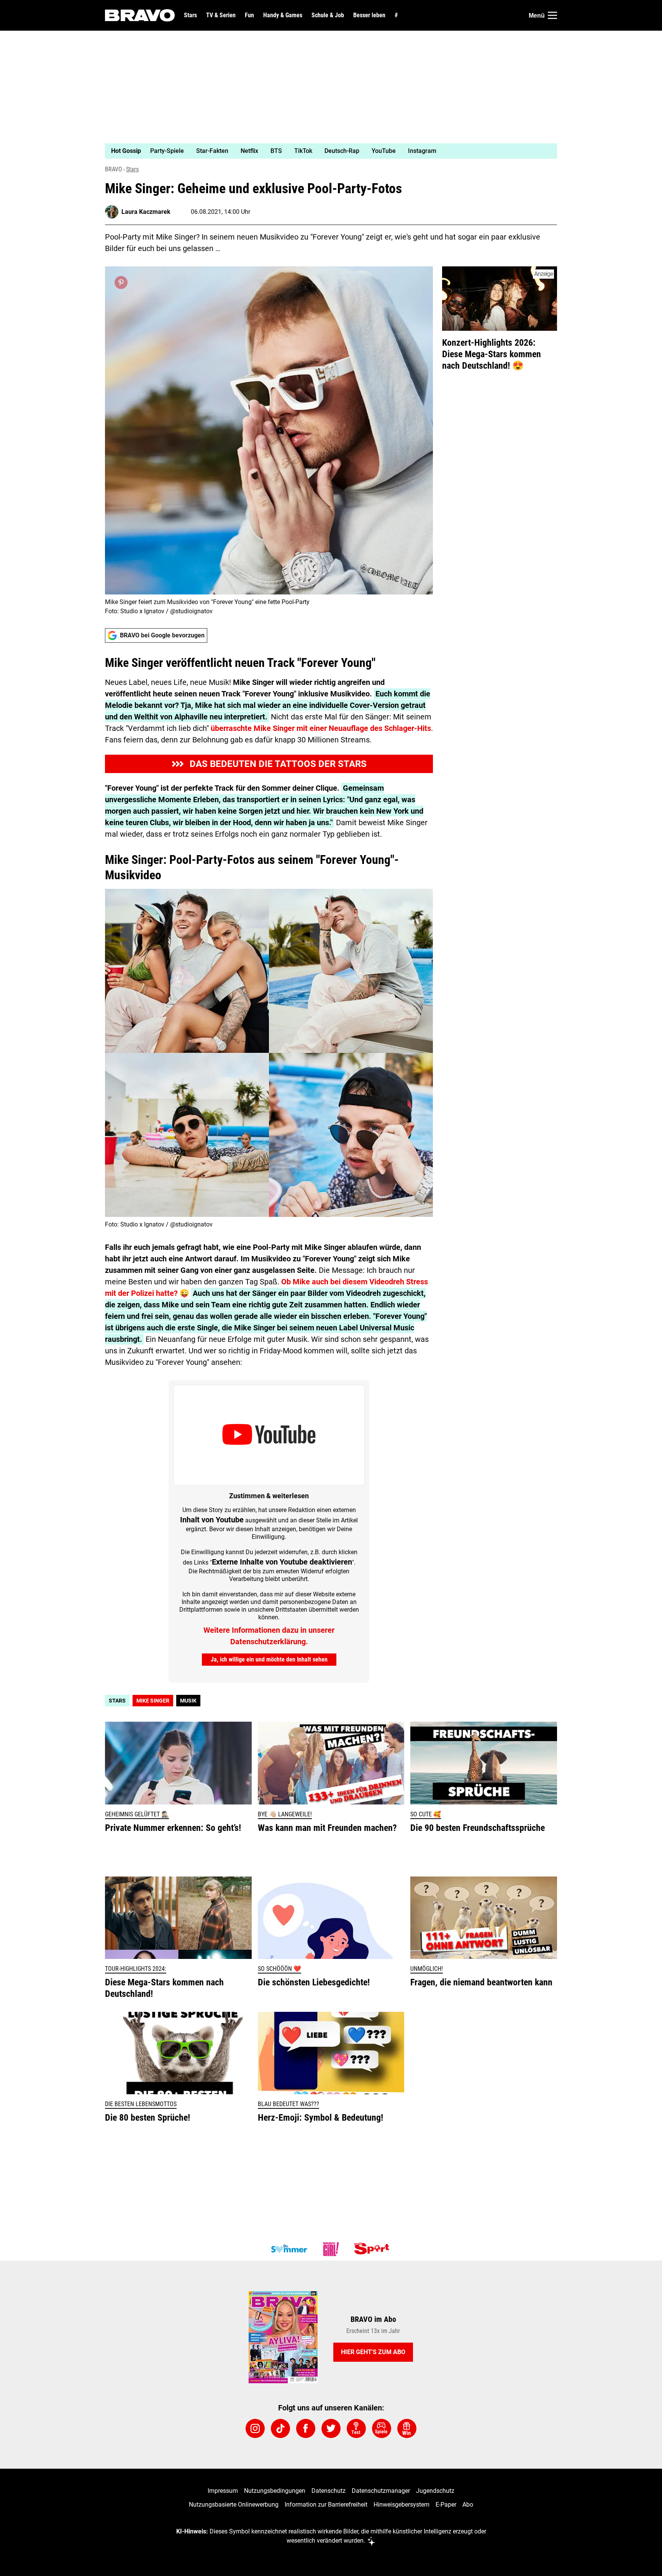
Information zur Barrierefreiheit (326, 2505)
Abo (468, 2505)
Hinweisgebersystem (401, 2505)
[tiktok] (280, 2428)
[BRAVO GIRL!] (331, 2249)
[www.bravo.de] (140, 15)
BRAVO (114, 169)
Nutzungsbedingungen (275, 2491)
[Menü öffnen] (552, 15)
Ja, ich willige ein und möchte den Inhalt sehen (269, 1659)
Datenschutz (329, 2491)
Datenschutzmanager (381, 2491)
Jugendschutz (435, 2491)
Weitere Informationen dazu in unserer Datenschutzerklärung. (269, 1636)
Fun (249, 15)
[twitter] (331, 2428)
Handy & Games (283, 15)
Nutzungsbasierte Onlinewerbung (234, 2505)
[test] (356, 2428)
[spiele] (382, 2428)
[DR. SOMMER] (289, 2249)
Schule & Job (328, 15)
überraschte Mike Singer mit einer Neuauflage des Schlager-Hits (321, 728)
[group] (326, 151)
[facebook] (306, 2428)
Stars (190, 15)
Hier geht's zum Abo (373, 2352)
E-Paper (446, 2505)
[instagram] (255, 2428)
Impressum (223, 2491)
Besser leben (369, 15)
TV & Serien (221, 15)
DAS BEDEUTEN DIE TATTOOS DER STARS (278, 764)
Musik (188, 1701)
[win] (407, 2428)
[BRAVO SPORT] (373, 2249)
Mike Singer (153, 1701)
